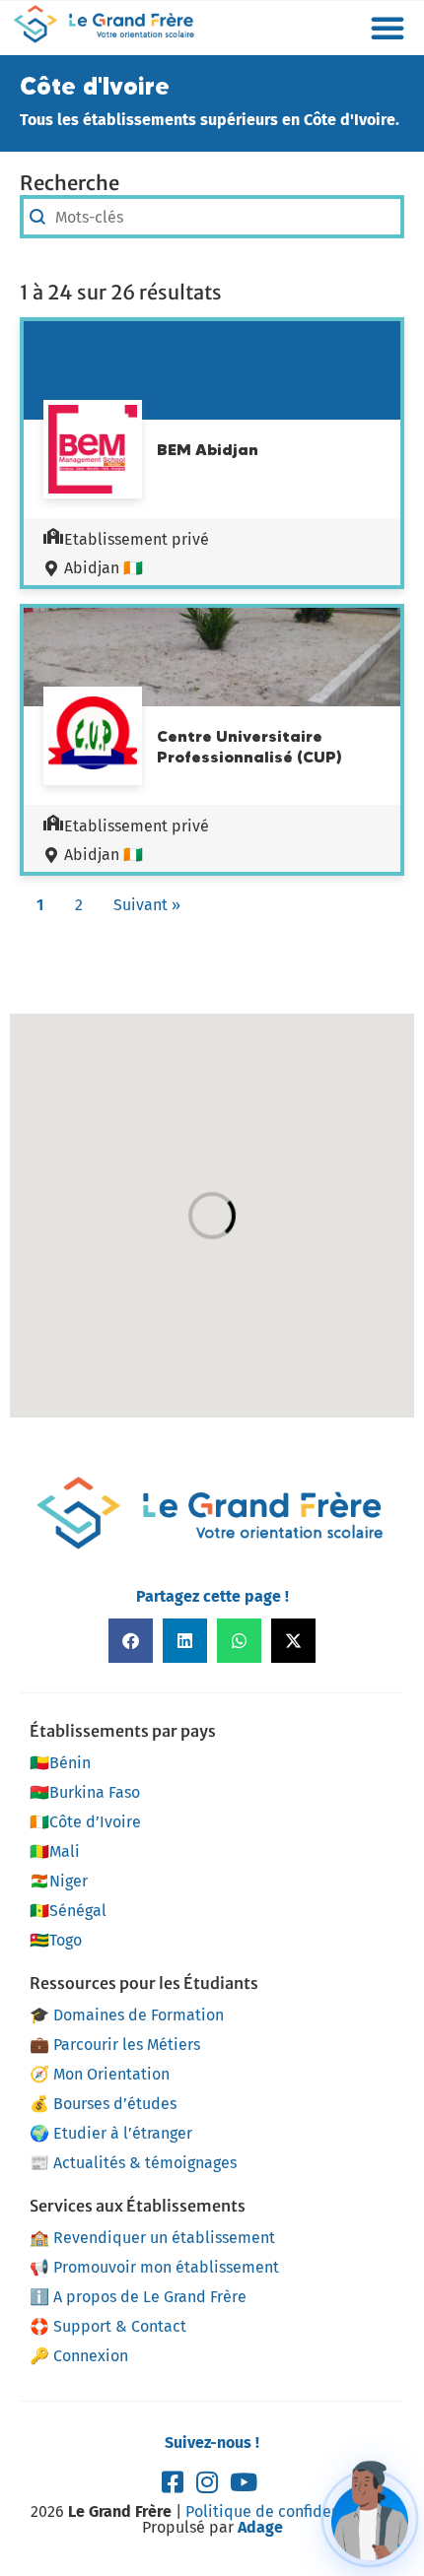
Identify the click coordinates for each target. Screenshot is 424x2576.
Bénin (60, 1763)
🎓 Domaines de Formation (127, 2015)
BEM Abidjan (208, 449)
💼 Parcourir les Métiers (115, 2045)
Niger (59, 1881)
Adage (260, 2527)
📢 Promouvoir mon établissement (154, 2267)
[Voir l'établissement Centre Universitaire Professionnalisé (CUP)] (93, 736)
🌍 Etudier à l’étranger (111, 2133)
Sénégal (68, 1911)
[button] (388, 28)
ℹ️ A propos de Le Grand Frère (138, 2297)
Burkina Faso (85, 1792)
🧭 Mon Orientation (100, 2074)
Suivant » (147, 905)
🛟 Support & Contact (108, 2326)
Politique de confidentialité (285, 2511)
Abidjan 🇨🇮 (104, 568)
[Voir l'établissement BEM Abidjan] (93, 452)
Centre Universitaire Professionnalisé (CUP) (249, 746)
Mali (55, 1851)
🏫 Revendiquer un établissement (152, 2238)
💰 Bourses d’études (103, 2104)
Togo (56, 1940)
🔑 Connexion (79, 2356)
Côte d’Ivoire (85, 1822)
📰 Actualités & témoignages (133, 2163)
